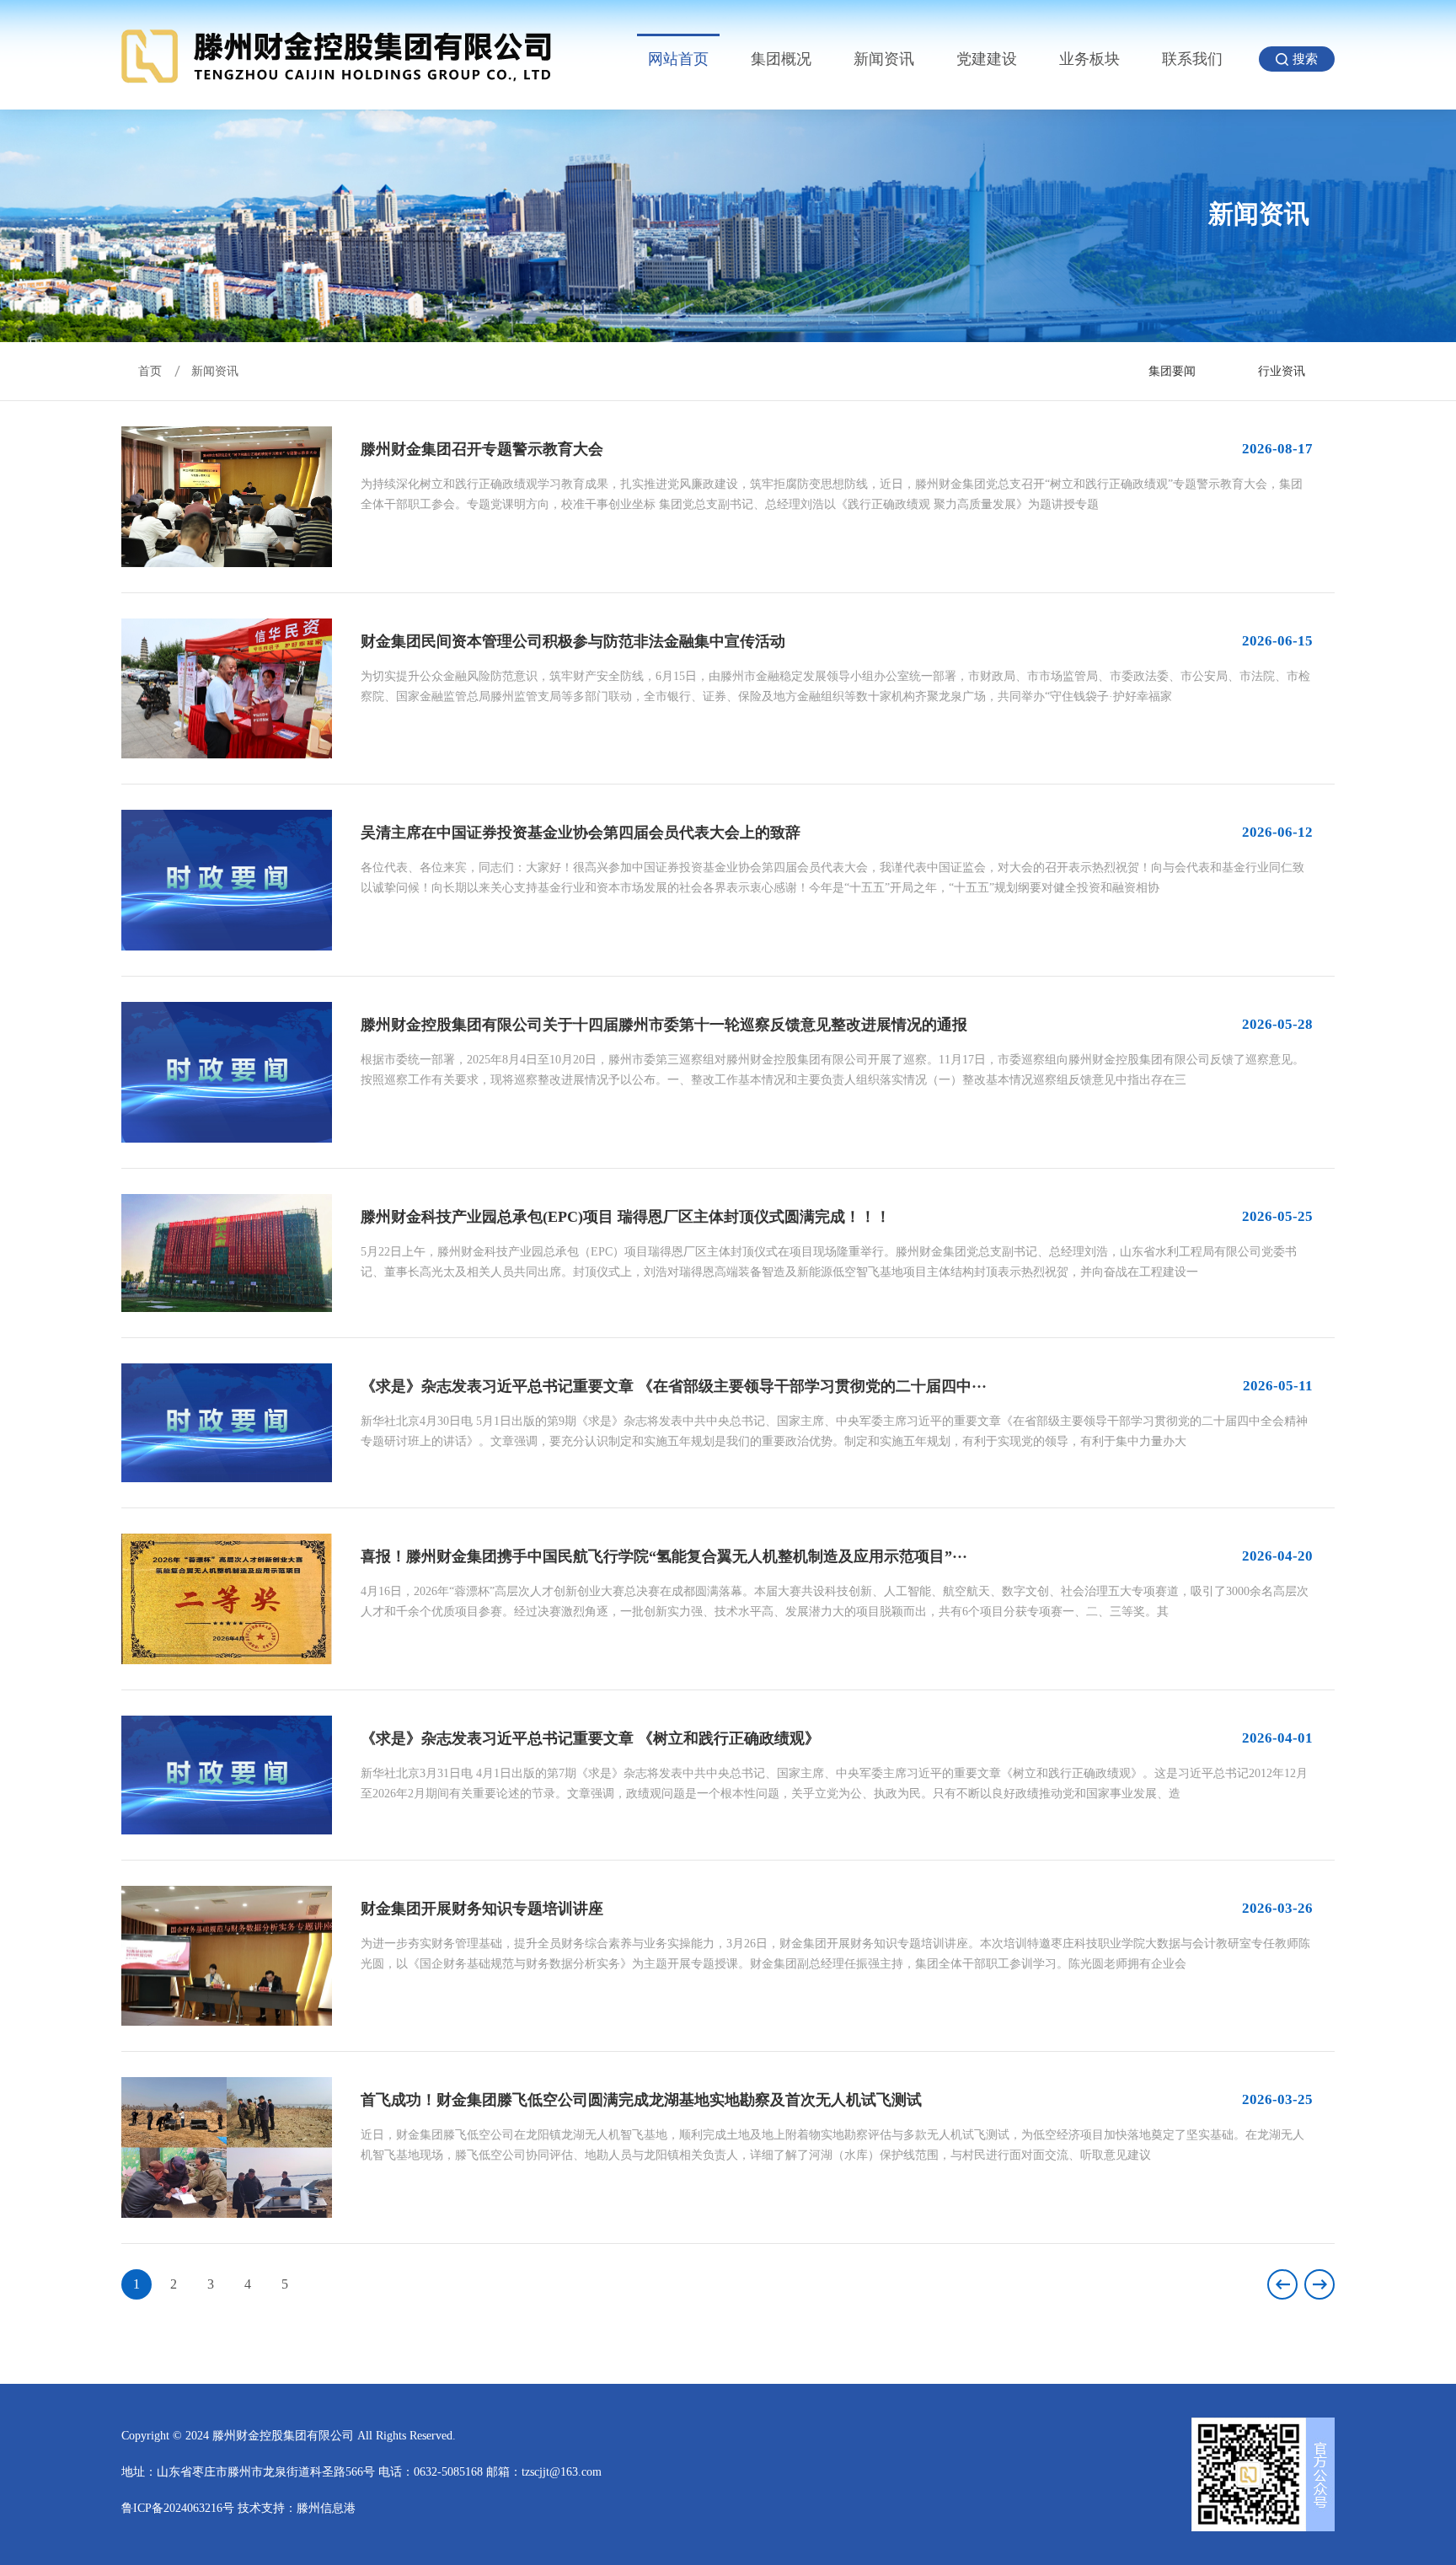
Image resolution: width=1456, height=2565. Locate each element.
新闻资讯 (884, 59)
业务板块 (1089, 59)
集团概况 (781, 59)
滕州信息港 (326, 2508)
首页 (150, 371)
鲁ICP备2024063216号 (178, 2508)
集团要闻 (1172, 371)
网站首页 (678, 59)
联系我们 (1192, 59)
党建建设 (987, 59)
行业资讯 (1282, 371)
